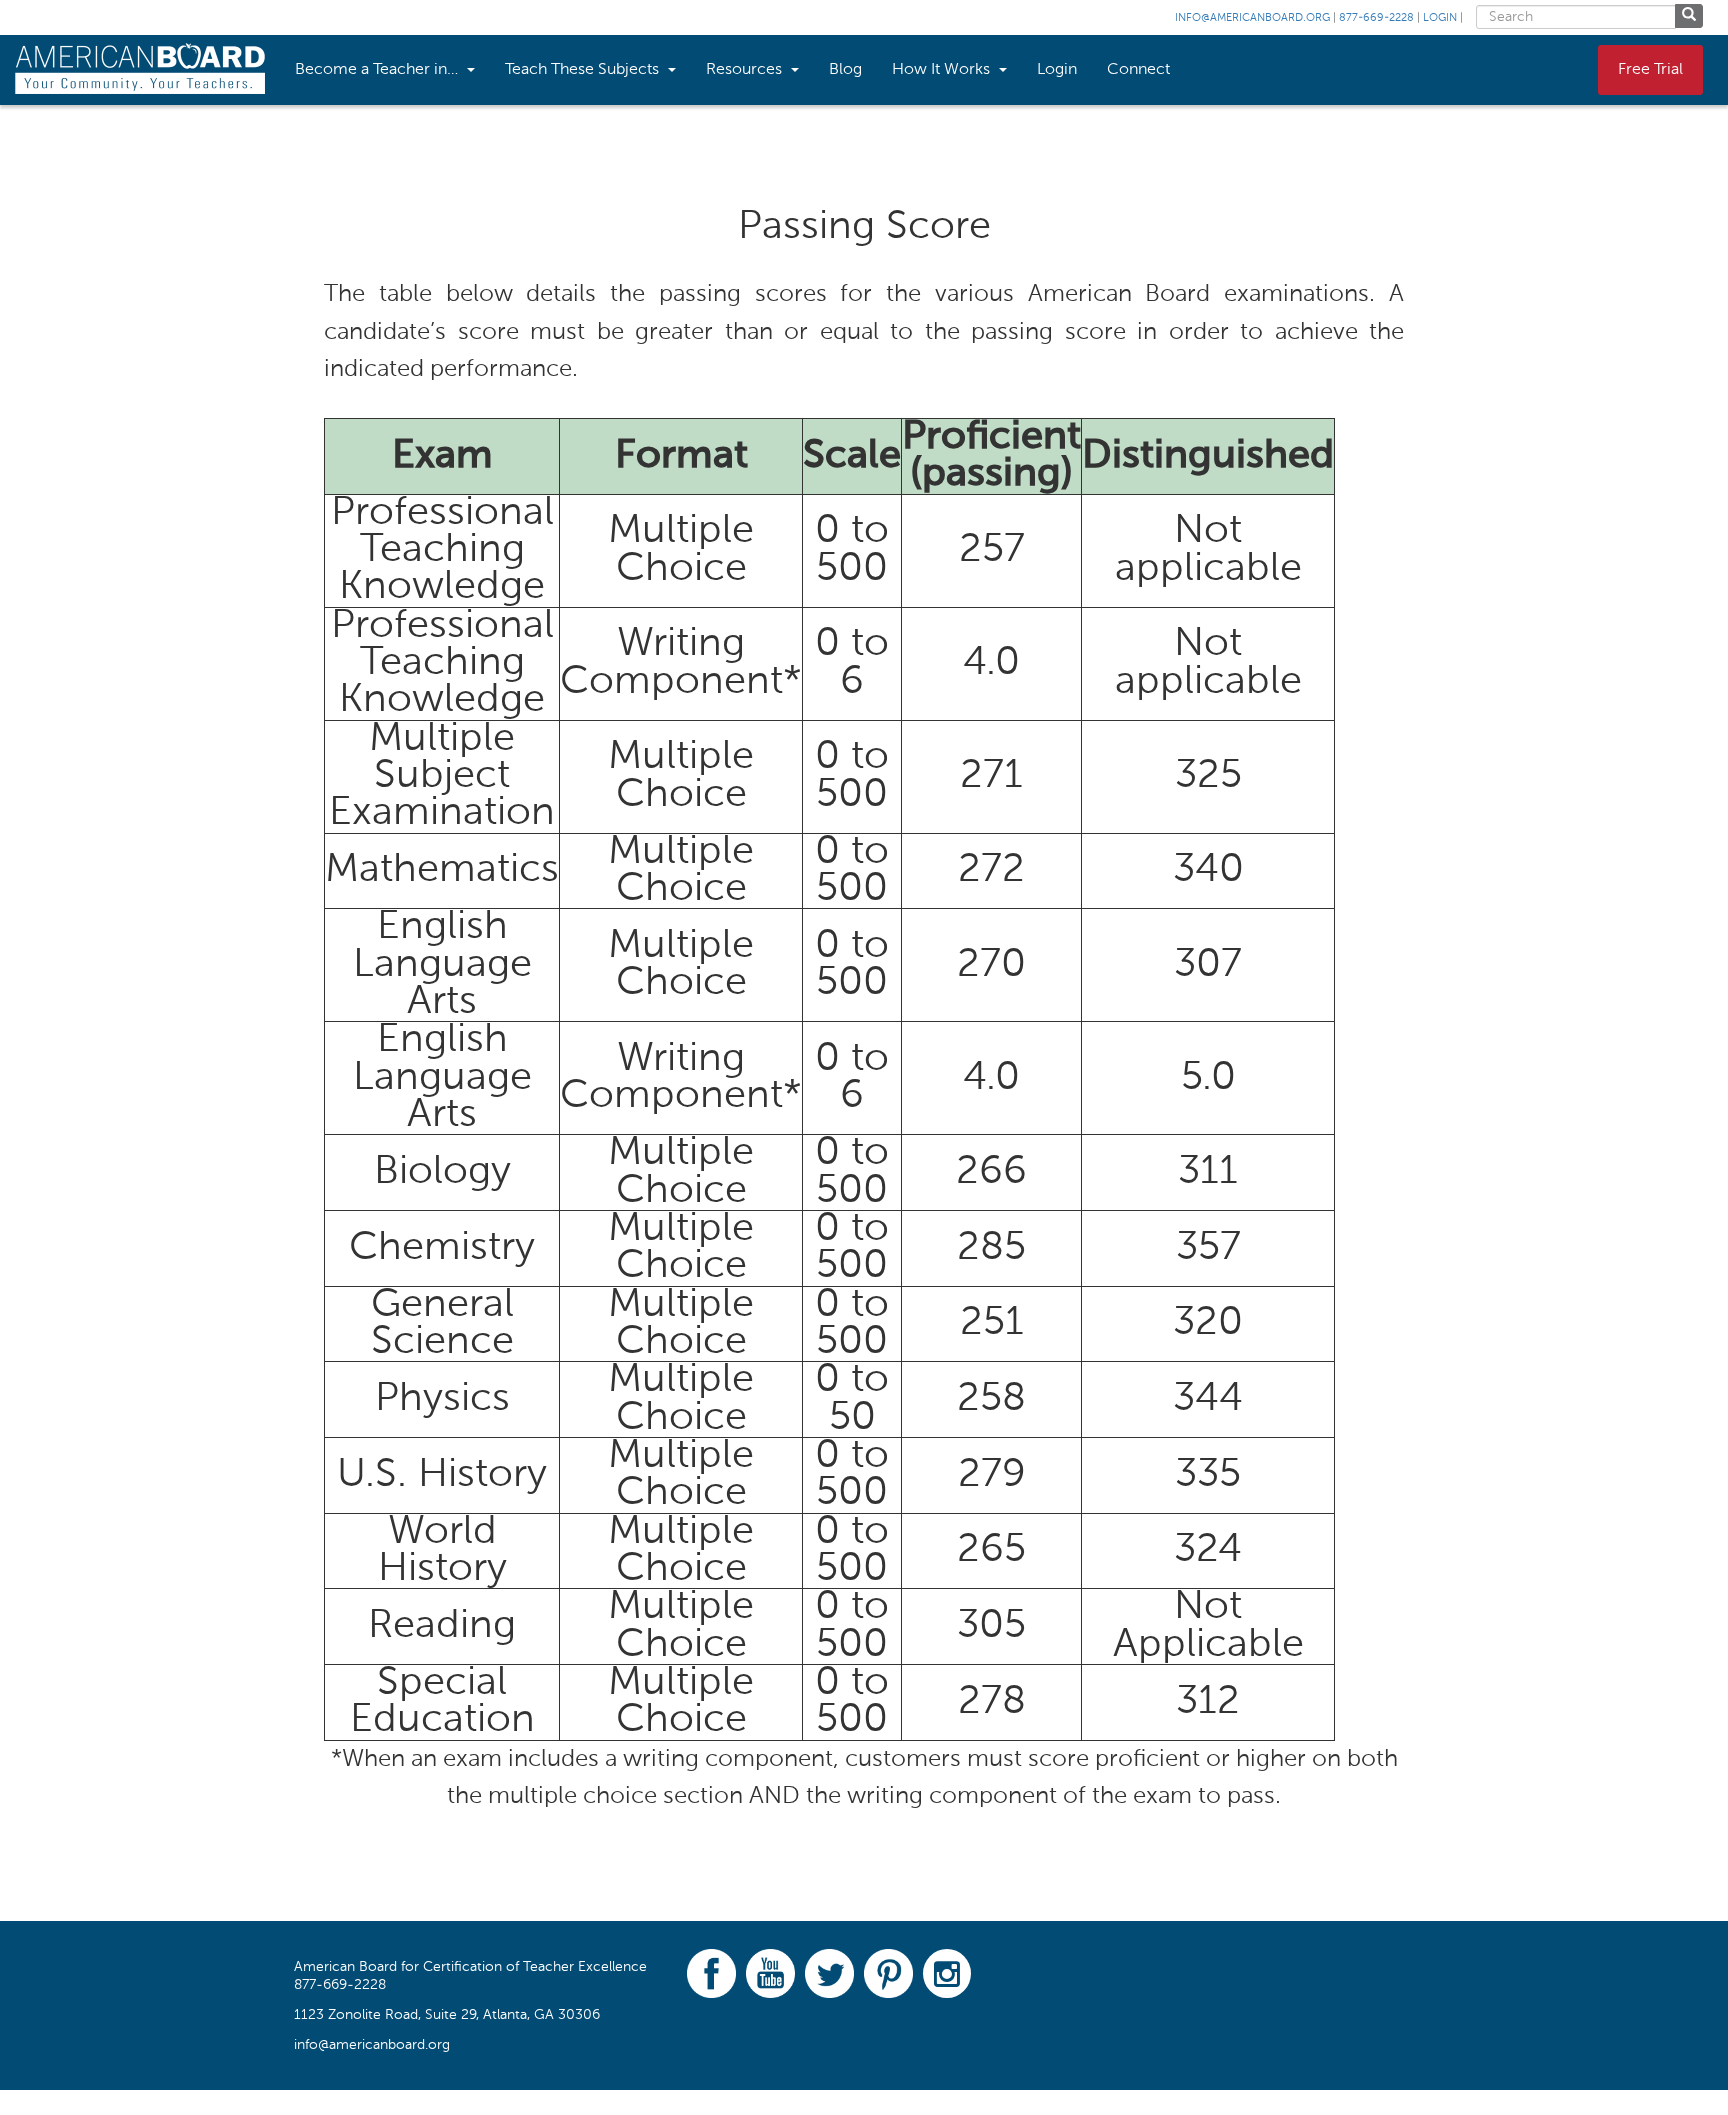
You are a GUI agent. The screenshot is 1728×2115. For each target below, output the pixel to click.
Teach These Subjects (584, 70)
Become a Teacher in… (378, 70)
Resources (746, 70)
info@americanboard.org (1252, 18)
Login (1440, 18)
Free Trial (1650, 70)
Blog (845, 70)
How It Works (943, 70)
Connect (1138, 70)
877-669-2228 (1376, 18)
